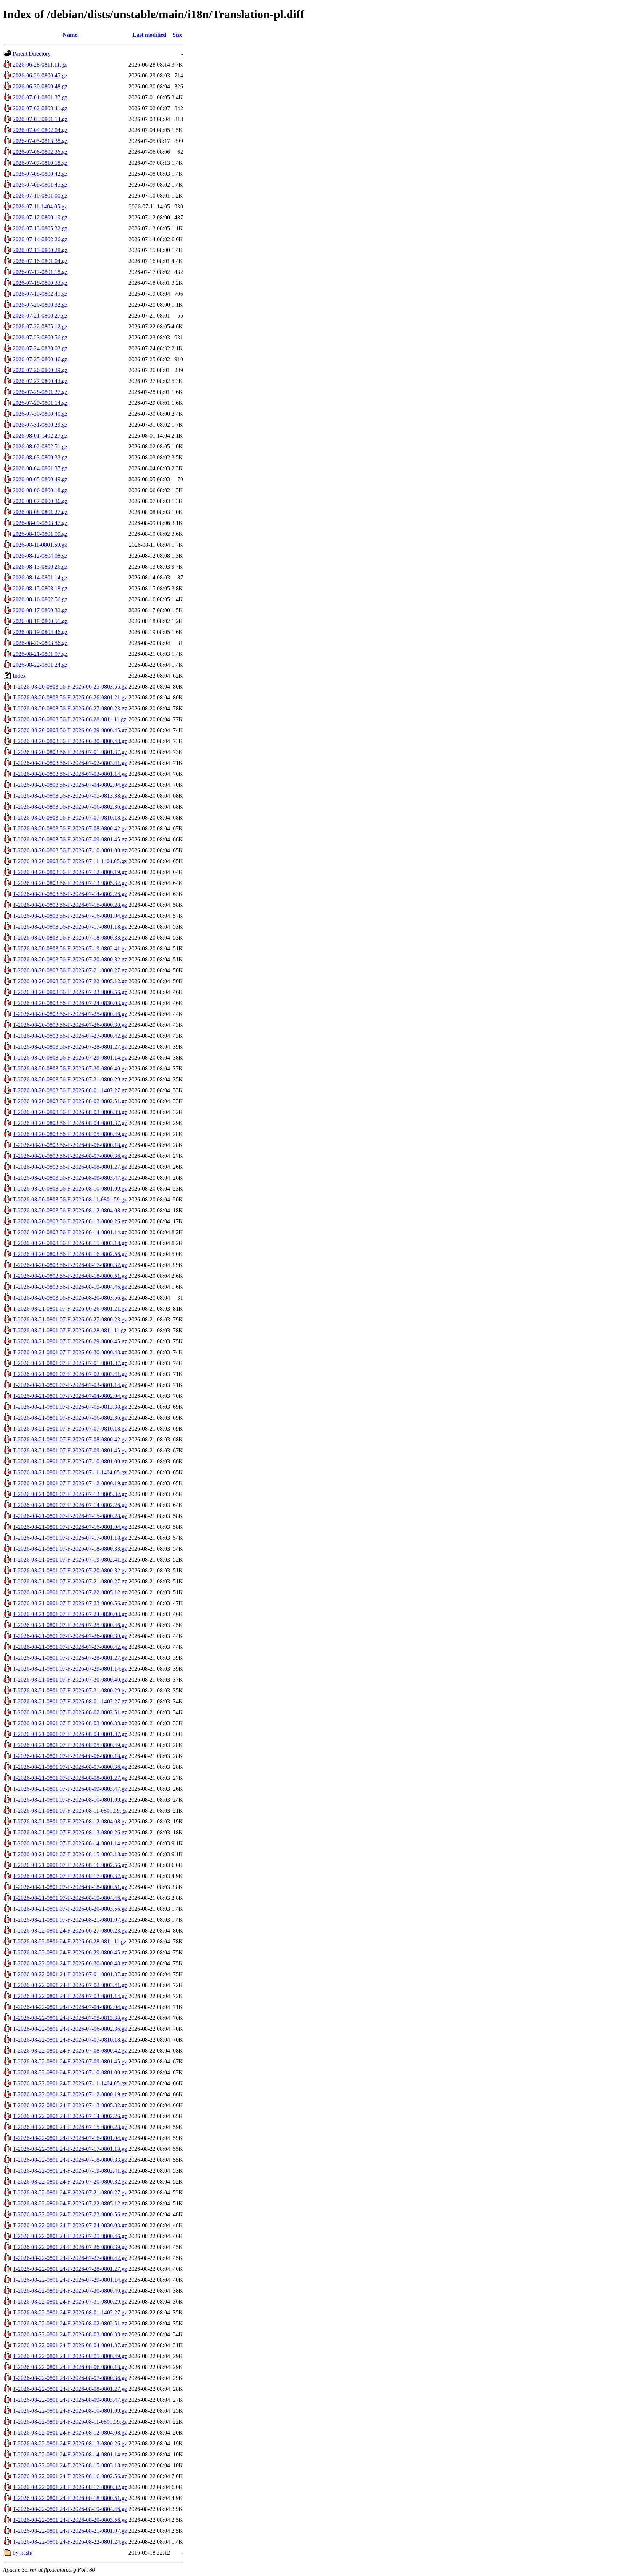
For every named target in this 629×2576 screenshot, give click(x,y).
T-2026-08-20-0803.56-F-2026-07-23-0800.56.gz (70, 992)
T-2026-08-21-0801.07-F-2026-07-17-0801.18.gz (70, 1538)
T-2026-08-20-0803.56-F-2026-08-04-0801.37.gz (70, 1123)
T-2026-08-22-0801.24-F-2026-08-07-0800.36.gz (70, 2378)
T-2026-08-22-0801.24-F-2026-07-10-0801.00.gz (70, 2072)
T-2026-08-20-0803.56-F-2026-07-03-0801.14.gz (70, 774)
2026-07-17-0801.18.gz (40, 272)
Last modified (149, 35)
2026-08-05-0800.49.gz (40, 479)
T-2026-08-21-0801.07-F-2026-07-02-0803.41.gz (70, 1374)
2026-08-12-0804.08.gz (40, 556)
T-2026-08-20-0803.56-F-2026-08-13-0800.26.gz (70, 1221)
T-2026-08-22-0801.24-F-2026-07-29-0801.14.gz (70, 2280)
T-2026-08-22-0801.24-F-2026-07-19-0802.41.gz (70, 2171)
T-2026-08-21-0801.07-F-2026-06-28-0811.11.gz (70, 1330)
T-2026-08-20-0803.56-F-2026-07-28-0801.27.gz (70, 1047)
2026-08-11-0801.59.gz (40, 545)
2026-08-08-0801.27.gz (40, 512)
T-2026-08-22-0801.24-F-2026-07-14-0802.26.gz (70, 2116)
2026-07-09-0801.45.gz (40, 185)
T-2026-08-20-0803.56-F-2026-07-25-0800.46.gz (70, 1014)
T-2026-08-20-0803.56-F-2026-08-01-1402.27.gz (70, 1090)
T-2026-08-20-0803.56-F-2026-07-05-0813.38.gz (70, 796)
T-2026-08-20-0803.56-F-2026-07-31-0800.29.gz (70, 1079)
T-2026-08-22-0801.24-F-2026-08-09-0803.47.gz (70, 2400)
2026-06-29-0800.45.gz (40, 75)
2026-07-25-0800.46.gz (40, 359)
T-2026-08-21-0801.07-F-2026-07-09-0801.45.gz (70, 1450)
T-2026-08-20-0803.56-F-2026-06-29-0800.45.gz (70, 730)
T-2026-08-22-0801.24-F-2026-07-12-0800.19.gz (70, 2094)
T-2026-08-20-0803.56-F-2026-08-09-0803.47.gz (70, 1178)
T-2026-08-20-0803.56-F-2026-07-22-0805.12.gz (70, 981)
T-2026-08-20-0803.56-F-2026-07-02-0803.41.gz (70, 763)
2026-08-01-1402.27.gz (40, 436)
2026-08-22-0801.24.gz (40, 665)
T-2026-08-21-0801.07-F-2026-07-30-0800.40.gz (70, 1680)
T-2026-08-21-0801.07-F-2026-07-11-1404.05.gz (70, 1472)
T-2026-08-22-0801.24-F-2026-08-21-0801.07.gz (70, 2531)
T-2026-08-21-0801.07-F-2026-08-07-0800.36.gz (70, 1767)
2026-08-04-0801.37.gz (40, 468)
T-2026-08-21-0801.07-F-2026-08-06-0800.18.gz (70, 1756)
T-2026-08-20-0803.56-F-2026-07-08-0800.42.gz (70, 828)
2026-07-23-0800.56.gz (40, 337)
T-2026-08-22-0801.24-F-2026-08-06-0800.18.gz (70, 2367)
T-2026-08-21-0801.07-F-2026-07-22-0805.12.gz (70, 1592)
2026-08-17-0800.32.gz (40, 610)
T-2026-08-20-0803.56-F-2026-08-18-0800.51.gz (70, 1276)
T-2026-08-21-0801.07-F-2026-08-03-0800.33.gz (70, 1723)
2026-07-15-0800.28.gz (40, 250)
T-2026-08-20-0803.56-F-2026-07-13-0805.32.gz (70, 883)
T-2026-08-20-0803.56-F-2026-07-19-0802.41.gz (70, 948)
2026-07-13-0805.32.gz (40, 228)
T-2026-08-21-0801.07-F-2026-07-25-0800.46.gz (70, 1625)
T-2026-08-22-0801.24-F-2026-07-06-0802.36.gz (70, 2029)
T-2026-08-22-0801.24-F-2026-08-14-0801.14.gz (70, 2454)
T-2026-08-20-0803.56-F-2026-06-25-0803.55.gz (70, 687)
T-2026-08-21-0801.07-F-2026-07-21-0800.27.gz (70, 1581)
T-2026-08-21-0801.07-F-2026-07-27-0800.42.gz (70, 1647)
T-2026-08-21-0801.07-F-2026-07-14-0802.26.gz (70, 1505)
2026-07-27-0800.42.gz (40, 381)
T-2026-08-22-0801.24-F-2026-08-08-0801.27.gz (70, 2389)
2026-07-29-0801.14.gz (40, 403)
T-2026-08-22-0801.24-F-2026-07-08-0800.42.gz (70, 2051)
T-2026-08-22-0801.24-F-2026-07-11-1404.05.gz (70, 2083)
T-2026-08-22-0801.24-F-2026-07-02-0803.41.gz (70, 1985)
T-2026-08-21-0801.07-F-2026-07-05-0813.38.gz (70, 1407)
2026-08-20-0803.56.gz (40, 643)
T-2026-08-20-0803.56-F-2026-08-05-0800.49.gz (70, 1134)
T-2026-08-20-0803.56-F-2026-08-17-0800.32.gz (70, 1265)
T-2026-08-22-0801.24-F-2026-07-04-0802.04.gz (70, 2007)
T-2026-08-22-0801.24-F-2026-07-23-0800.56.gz (70, 2214)
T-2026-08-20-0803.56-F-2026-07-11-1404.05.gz (70, 861)
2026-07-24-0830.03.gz (40, 348)
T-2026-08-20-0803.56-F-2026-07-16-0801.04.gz (70, 916)
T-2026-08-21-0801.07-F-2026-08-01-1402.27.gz (70, 1701)
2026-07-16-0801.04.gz (40, 261)
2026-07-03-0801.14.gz (40, 119)
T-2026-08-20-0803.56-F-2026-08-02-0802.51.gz (70, 1101)
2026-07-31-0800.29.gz (40, 425)
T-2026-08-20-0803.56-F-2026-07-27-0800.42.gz (70, 1036)
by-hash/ (23, 2553)
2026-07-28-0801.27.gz (40, 392)
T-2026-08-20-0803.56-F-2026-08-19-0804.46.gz (70, 1287)
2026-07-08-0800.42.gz (40, 174)
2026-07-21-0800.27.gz (40, 316)
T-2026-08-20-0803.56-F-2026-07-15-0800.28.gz (70, 905)
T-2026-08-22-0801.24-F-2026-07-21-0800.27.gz (70, 2192)
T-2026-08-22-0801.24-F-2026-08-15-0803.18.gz (70, 2465)
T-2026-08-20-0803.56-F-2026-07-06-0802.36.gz (70, 807)
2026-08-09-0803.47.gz (40, 523)
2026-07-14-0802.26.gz (40, 239)
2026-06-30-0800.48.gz (40, 86)
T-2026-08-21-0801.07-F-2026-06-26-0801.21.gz (70, 1309)
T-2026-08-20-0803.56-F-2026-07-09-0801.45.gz (70, 839)
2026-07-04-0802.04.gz (40, 130)
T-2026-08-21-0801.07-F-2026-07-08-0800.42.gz (70, 1439)
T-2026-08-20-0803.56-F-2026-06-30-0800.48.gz (70, 741)
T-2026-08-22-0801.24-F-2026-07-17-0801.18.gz (70, 2149)
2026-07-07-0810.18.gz (40, 163)
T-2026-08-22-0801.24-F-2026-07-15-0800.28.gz (70, 2127)
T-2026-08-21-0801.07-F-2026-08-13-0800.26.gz (70, 1832)
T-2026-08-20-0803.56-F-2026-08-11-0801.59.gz (70, 1199)
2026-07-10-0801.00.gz (40, 196)
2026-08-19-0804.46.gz (40, 632)
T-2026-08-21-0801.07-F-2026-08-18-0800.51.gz (70, 1887)
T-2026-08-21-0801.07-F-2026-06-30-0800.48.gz (70, 1352)
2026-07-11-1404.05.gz (40, 206)
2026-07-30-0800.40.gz (40, 414)
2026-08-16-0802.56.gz (40, 599)
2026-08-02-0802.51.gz (40, 446)
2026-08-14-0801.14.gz (40, 577)
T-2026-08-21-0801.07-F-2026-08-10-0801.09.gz (70, 1800)
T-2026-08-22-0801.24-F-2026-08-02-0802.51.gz (70, 2323)
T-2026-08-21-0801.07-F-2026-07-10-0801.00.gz (70, 1461)
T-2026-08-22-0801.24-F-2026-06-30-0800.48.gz (70, 1963)
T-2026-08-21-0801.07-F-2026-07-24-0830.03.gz (70, 1614)
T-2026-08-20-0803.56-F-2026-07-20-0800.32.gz (70, 959)
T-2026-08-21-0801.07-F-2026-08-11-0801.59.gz (70, 1811)
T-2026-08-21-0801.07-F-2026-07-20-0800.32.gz (70, 1570)
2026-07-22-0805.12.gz (40, 326)
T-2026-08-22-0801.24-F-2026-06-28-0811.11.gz (70, 1941)
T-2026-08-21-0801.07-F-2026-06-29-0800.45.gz (70, 1341)
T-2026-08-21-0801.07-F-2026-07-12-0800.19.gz (70, 1483)
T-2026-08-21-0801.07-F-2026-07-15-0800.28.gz (70, 1516)
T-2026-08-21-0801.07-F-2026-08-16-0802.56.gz (70, 1865)
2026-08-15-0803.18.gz (40, 588)
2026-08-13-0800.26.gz (40, 567)
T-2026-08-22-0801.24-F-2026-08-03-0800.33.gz (70, 2334)
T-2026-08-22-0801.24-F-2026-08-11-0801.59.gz (70, 2422)
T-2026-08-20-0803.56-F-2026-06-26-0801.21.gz (70, 697)
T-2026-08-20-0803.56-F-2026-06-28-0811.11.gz (70, 719)
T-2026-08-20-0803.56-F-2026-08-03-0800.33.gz (70, 1112)
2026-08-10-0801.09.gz (40, 534)
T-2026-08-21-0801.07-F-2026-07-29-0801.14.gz (70, 1669)
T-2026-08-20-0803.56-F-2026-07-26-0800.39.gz (70, 1025)
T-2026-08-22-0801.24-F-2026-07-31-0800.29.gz (70, 2302)
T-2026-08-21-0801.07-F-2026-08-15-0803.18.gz (70, 1854)
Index (19, 676)
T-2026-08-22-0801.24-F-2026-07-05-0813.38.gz (70, 2018)
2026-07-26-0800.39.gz (40, 370)
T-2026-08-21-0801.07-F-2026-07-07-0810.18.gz (70, 1429)
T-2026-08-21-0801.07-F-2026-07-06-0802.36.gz (70, 1418)
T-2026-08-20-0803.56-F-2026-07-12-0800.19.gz (70, 872)
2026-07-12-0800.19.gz (40, 217)
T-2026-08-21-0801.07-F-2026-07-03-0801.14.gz (70, 1385)
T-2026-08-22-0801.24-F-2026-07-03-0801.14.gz (70, 1996)
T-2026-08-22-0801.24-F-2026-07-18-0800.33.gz (70, 2160)
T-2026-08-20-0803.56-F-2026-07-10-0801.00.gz (70, 850)
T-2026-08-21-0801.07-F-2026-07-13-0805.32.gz (70, 1494)
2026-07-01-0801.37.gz (40, 97)
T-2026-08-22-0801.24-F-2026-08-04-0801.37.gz (70, 2345)
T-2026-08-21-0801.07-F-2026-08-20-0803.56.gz (70, 1909)
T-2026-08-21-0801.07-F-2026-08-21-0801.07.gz (70, 1920)
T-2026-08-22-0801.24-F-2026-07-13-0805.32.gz (70, 2105)
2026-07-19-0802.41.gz (40, 294)
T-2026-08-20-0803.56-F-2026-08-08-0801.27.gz (70, 1167)
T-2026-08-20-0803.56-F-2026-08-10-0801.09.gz (70, 1189)
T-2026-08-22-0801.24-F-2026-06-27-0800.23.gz (70, 1931)
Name (70, 35)
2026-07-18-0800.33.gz (40, 283)
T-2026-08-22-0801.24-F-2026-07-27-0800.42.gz (70, 2258)
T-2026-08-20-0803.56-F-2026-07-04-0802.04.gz (70, 785)
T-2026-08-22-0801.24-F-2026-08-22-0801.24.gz (70, 2542)
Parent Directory (32, 54)
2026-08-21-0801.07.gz (40, 654)
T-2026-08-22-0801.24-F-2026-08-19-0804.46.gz (70, 2509)
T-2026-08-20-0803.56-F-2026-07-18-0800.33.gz (70, 938)
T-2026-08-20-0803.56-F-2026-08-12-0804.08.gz (70, 1210)
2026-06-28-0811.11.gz (40, 65)
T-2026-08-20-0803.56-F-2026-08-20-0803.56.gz (70, 1298)
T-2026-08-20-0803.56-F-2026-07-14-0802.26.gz (70, 894)
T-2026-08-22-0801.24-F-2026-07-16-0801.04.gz (70, 2138)
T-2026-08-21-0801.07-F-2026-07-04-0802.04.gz (70, 1396)
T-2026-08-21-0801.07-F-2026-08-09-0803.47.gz (70, 1789)
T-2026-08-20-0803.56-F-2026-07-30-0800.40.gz (70, 1068)
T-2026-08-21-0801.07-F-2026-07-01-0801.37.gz (70, 1363)
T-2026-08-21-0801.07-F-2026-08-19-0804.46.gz (70, 1898)
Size (177, 35)
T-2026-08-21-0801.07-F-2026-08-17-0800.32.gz (70, 1876)
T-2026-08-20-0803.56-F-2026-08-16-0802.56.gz (70, 1254)
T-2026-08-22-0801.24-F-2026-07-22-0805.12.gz (70, 2203)
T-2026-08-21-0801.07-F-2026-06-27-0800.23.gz (70, 1319)
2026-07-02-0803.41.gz (40, 108)
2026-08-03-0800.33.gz (40, 457)
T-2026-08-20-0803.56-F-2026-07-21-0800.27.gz (70, 970)
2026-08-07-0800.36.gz (40, 501)
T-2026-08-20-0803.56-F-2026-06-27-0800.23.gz (70, 708)
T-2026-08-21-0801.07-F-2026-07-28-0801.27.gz (70, 1658)
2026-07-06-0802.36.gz (40, 152)
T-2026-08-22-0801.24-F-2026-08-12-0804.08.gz (70, 2433)
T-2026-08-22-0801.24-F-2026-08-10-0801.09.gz (70, 2411)
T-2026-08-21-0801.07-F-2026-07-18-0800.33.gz (70, 1549)
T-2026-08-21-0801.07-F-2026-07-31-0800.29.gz (70, 1690)
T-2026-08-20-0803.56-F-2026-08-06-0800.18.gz (70, 1145)
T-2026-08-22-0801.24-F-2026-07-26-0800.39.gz (70, 2247)
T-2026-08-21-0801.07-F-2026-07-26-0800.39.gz (70, 1636)
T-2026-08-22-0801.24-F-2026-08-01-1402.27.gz (70, 2312)
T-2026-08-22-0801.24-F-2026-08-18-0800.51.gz (70, 2498)
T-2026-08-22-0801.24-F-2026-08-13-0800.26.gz (70, 2443)
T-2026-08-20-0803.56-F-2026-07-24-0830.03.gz (70, 1003)
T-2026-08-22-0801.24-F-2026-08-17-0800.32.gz (70, 2487)
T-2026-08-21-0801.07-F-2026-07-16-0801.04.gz (70, 1527)
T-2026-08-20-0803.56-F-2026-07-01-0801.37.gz (70, 752)
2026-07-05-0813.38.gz (40, 141)
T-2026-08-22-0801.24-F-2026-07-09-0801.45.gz (70, 2061)
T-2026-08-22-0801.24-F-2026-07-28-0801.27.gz (70, 2269)
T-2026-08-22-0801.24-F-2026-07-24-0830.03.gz (70, 2225)
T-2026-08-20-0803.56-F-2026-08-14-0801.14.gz (70, 1232)
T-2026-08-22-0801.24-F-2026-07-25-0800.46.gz (70, 2236)
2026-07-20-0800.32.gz (40, 305)
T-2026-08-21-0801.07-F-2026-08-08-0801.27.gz (70, 1778)
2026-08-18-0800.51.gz (40, 621)
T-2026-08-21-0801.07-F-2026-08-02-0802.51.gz (70, 1712)
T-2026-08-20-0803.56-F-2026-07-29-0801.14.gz (70, 1058)
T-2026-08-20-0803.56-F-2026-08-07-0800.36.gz (70, 1156)
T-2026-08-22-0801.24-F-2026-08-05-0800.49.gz (70, 2356)
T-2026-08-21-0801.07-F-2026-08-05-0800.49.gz (70, 1745)
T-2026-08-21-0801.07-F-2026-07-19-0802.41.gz (70, 1560)
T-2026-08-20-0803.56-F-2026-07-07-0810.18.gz (70, 818)
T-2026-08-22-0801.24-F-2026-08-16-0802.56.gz (70, 2476)
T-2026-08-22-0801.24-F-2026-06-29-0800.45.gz (70, 1952)
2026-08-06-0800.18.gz (40, 490)
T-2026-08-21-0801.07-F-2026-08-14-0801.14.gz (70, 1843)
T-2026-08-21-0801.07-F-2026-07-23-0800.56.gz (70, 1603)
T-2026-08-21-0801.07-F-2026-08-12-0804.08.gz (70, 1821)
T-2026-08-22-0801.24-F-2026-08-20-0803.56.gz (70, 2520)
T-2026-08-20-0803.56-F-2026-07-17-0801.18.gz (70, 927)
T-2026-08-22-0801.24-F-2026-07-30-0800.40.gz (70, 2291)
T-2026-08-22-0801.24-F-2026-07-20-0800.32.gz (70, 2182)
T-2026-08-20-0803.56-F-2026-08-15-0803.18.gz (70, 1243)
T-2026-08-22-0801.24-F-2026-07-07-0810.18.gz (70, 2040)
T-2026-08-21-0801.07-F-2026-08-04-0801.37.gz (70, 1734)
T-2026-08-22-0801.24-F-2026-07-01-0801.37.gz (70, 1974)
